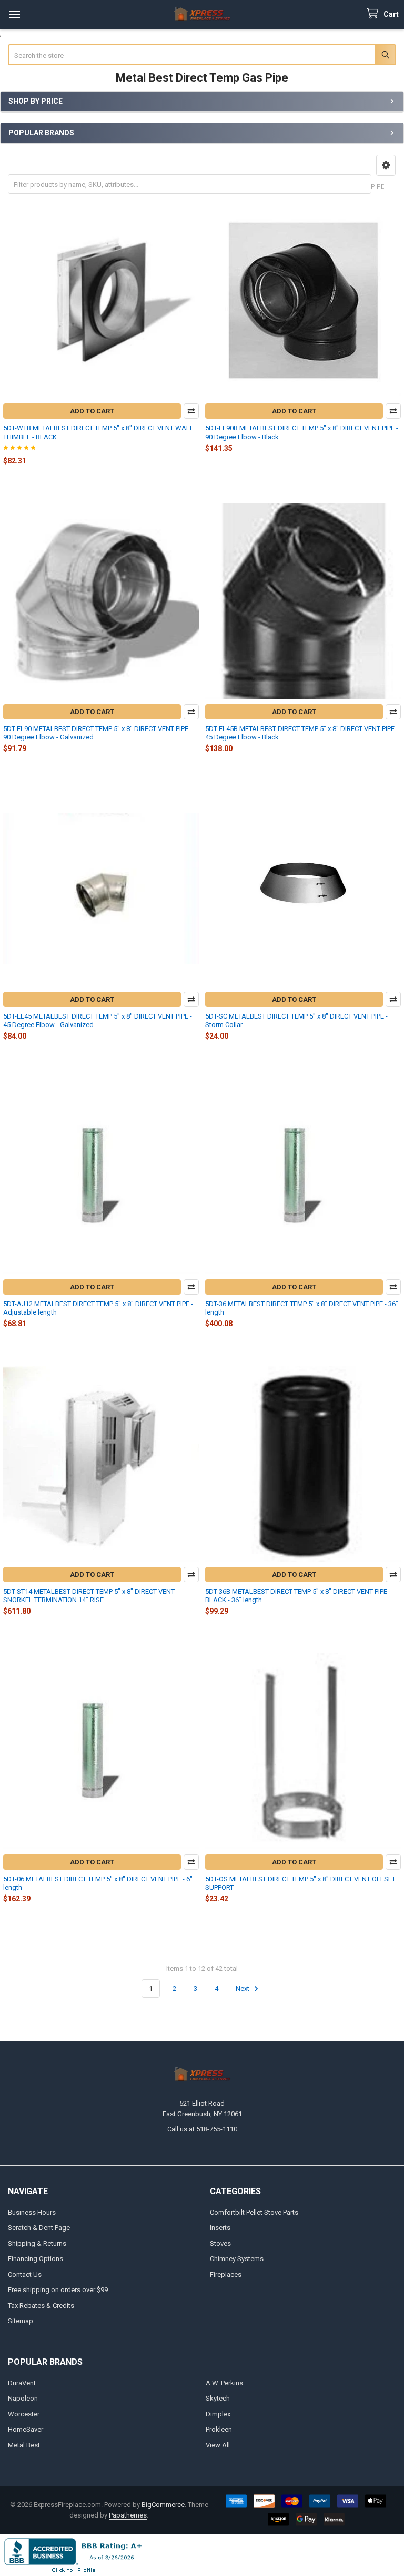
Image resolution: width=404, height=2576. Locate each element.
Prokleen (219, 2429)
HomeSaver (26, 2429)
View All (218, 2445)
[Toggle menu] (14, 14)
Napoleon (23, 2398)
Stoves (220, 2243)
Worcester (24, 2414)
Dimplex (218, 2414)
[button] (386, 165)
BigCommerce (163, 2505)
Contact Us (25, 2274)
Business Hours (32, 2212)
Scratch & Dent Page (39, 2228)
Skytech (218, 2398)
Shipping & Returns (37, 2243)
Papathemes (128, 2515)
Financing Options (36, 2259)
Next (243, 1988)
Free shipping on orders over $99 (58, 2290)
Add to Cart (92, 411)
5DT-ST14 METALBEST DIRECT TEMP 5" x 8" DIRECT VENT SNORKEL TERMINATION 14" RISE (89, 1596)
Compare (191, 411)
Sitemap (21, 2321)
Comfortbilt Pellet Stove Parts (254, 2212)
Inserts (220, 2228)
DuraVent (22, 2383)
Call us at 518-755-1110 (202, 2129)
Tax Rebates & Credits (41, 2306)
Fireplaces (226, 2274)
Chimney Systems (237, 2259)
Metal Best (24, 2445)
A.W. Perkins (224, 2383)
